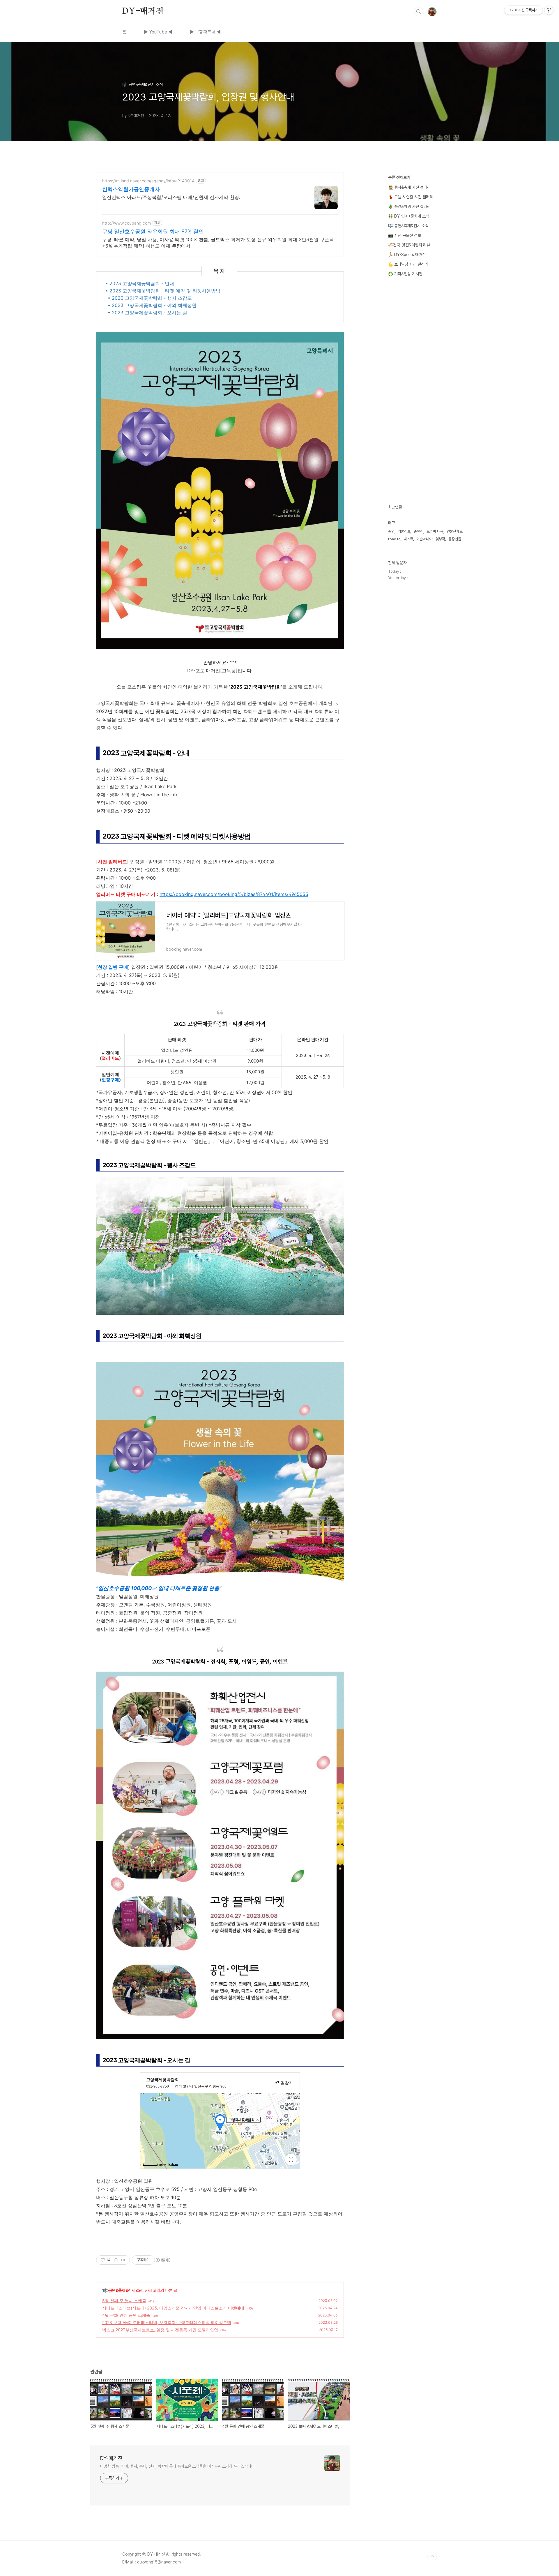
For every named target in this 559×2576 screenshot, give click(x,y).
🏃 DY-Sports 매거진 (407, 255)
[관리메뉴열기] (549, 10)
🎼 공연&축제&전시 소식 (123, 2290)
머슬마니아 (424, 539)
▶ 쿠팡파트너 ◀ (205, 32)
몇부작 (440, 539)
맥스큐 (408, 539)
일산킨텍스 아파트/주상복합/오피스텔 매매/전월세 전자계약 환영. (171, 197)
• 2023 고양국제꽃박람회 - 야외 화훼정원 (152, 305)
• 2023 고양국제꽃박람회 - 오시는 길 (147, 313)
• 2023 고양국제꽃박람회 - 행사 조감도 (150, 298)
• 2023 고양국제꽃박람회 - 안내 (140, 283)
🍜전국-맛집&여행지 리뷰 (409, 245)
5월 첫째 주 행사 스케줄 (124, 2301)
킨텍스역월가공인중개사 (131, 189)
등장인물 (455, 539)
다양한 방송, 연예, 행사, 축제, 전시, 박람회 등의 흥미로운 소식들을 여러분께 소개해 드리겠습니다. (178, 2466)
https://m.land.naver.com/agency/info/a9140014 (148, 181)
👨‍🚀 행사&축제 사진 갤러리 (409, 187)
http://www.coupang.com (127, 223)
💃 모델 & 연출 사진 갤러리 (411, 197)
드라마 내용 (435, 531)
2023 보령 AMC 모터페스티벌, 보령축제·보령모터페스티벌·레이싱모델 (167, 2322)
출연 (391, 531)
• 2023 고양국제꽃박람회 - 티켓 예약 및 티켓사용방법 (163, 291)
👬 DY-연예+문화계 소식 (409, 216)
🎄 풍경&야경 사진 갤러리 (409, 207)
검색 (419, 12)
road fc (394, 539)
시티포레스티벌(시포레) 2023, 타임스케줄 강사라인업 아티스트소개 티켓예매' (174, 2308)
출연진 (419, 531)
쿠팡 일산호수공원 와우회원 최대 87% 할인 (153, 231)
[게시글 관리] (123, 2260)
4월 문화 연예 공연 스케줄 (126, 2315)
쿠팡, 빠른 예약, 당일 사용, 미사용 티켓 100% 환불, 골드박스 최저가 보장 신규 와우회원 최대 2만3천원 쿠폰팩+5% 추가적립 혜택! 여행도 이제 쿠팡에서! (218, 243)
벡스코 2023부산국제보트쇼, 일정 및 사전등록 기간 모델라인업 (160, 2330)
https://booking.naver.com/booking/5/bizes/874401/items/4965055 (234, 894)
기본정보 (404, 531)
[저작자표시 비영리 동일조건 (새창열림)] (163, 2260)
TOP (432, 2556)
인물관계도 (455, 531)
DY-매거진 (143, 11)
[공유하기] (116, 2260)
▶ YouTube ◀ (158, 32)
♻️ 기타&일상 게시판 (405, 274)
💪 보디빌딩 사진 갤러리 (408, 264)
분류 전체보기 (399, 177)
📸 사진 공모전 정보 (405, 235)
